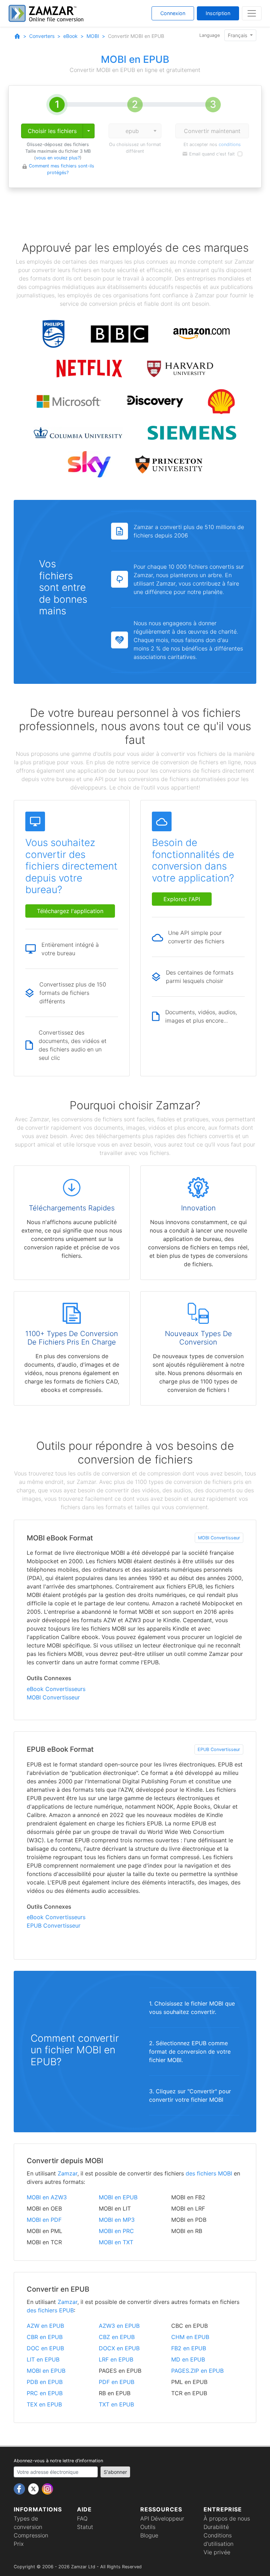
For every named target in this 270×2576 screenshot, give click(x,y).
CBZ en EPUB (117, 2337)
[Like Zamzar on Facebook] (20, 2488)
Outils (148, 2527)
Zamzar (67, 2173)
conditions (230, 144)
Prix (19, 2544)
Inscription (218, 13)
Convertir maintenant (212, 131)
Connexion (173, 13)
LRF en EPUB (116, 2359)
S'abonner (115, 2472)
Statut (85, 2527)
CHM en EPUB (190, 2337)
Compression (31, 2535)
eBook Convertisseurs (56, 1689)
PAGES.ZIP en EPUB (197, 2371)
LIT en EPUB (43, 2359)
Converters (42, 36)
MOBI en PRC (116, 2231)
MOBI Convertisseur (219, 1538)
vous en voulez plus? (58, 158)
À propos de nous (227, 2518)
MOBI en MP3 (117, 2220)
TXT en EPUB (116, 2404)
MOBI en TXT (116, 2242)
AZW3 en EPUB (119, 2326)
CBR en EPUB (45, 2337)
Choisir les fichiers (52, 131)
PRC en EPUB (45, 2393)
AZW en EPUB (45, 2326)
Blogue (149, 2535)
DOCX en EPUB (119, 2348)
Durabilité (216, 2527)
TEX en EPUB (44, 2404)
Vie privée (217, 2552)
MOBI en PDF (44, 2220)
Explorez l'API (182, 899)
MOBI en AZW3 (47, 2197)
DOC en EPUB (45, 2348)
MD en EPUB (188, 2359)
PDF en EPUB (117, 2382)
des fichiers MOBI (209, 2173)
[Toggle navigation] (252, 13)
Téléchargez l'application (70, 911)
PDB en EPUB (45, 2382)
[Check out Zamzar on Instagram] (47, 2488)
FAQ (82, 2518)
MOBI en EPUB (118, 2197)
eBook (70, 36)
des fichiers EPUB (50, 2310)
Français (238, 35)
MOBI (93, 36)
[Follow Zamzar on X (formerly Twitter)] (34, 2488)
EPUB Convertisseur (219, 1749)
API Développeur (162, 2518)
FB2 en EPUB (189, 2348)
